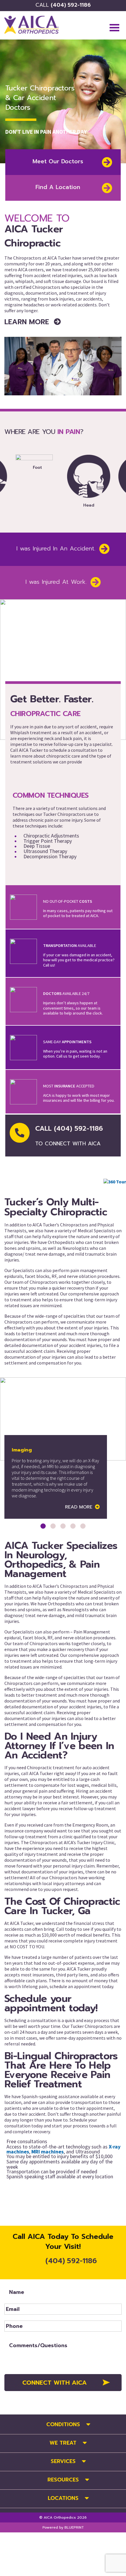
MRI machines (47, 2152)
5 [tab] (83, 1526)
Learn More (28, 322)
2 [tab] (53, 1526)
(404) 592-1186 (63, 5)
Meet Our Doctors (58, 161)
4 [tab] (73, 1526)
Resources (63, 2480)
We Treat (63, 2443)
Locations (63, 2498)
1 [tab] (43, 1526)
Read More (79, 1507)
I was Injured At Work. (56, 582)
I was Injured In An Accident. (56, 549)
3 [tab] (63, 1526)
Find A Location (58, 187)
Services (63, 2461)
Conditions (63, 2424)
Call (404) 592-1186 (69, 1136)
